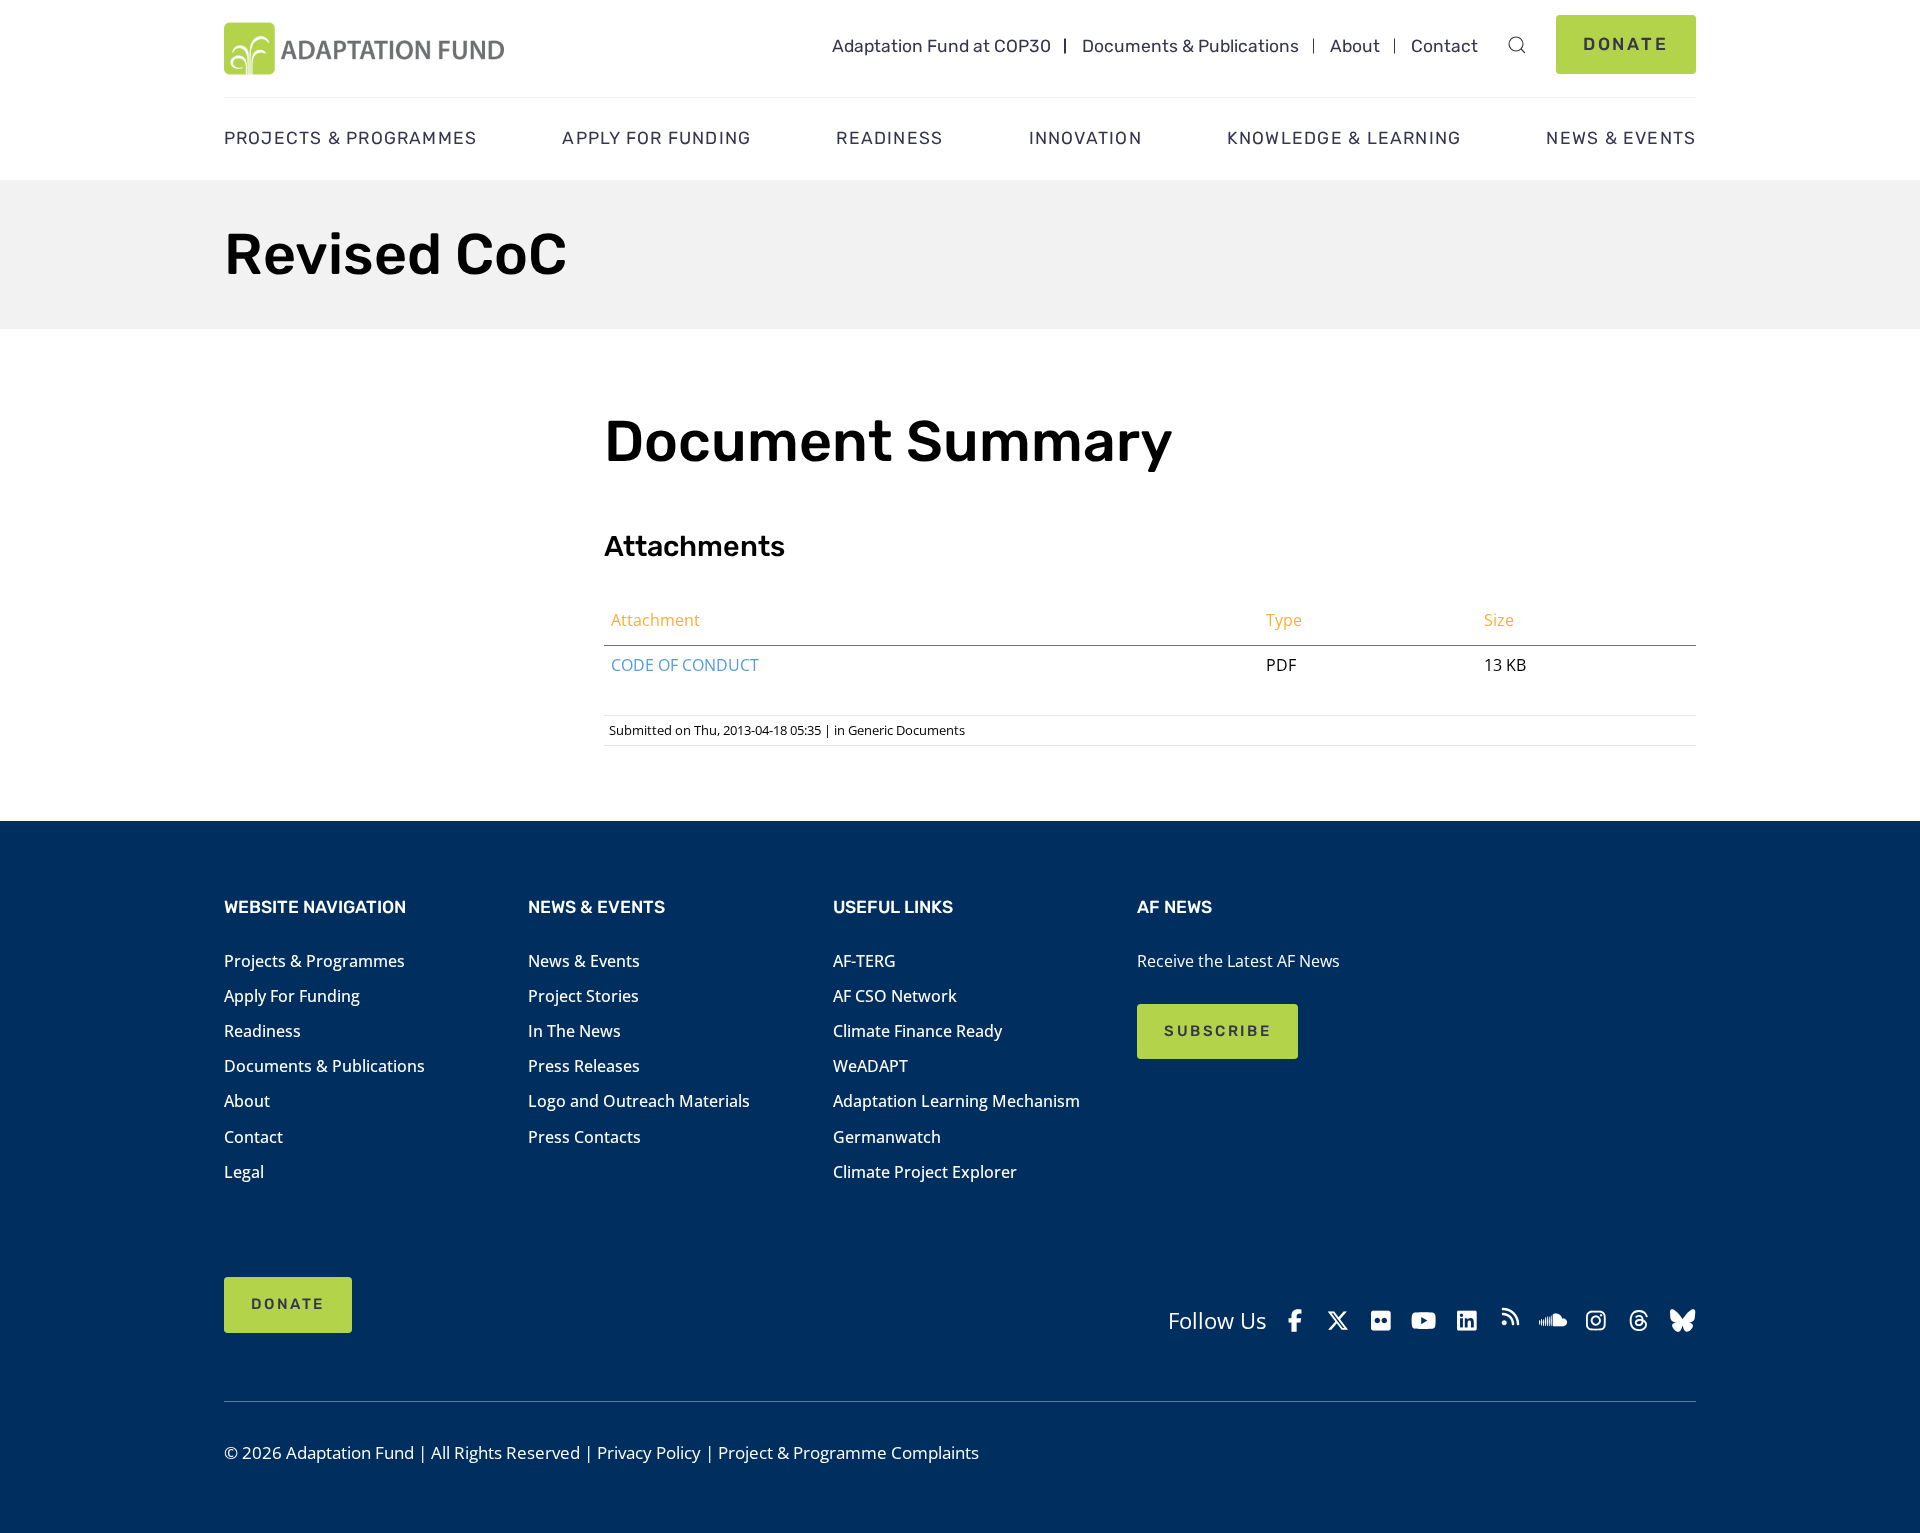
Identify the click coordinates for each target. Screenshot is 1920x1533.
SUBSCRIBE (1217, 1031)
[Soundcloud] (1553, 1320)
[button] (1516, 45)
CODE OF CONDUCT (685, 665)
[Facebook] (1295, 1320)
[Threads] (1639, 1320)
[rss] (1510, 1320)
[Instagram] (1596, 1320)
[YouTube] (1424, 1320)
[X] (1338, 1320)
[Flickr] (1381, 1320)
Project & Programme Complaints (848, 1452)
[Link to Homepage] (364, 48)
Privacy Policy (649, 1452)
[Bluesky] (1682, 1320)
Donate (1626, 44)
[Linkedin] (1467, 1320)
